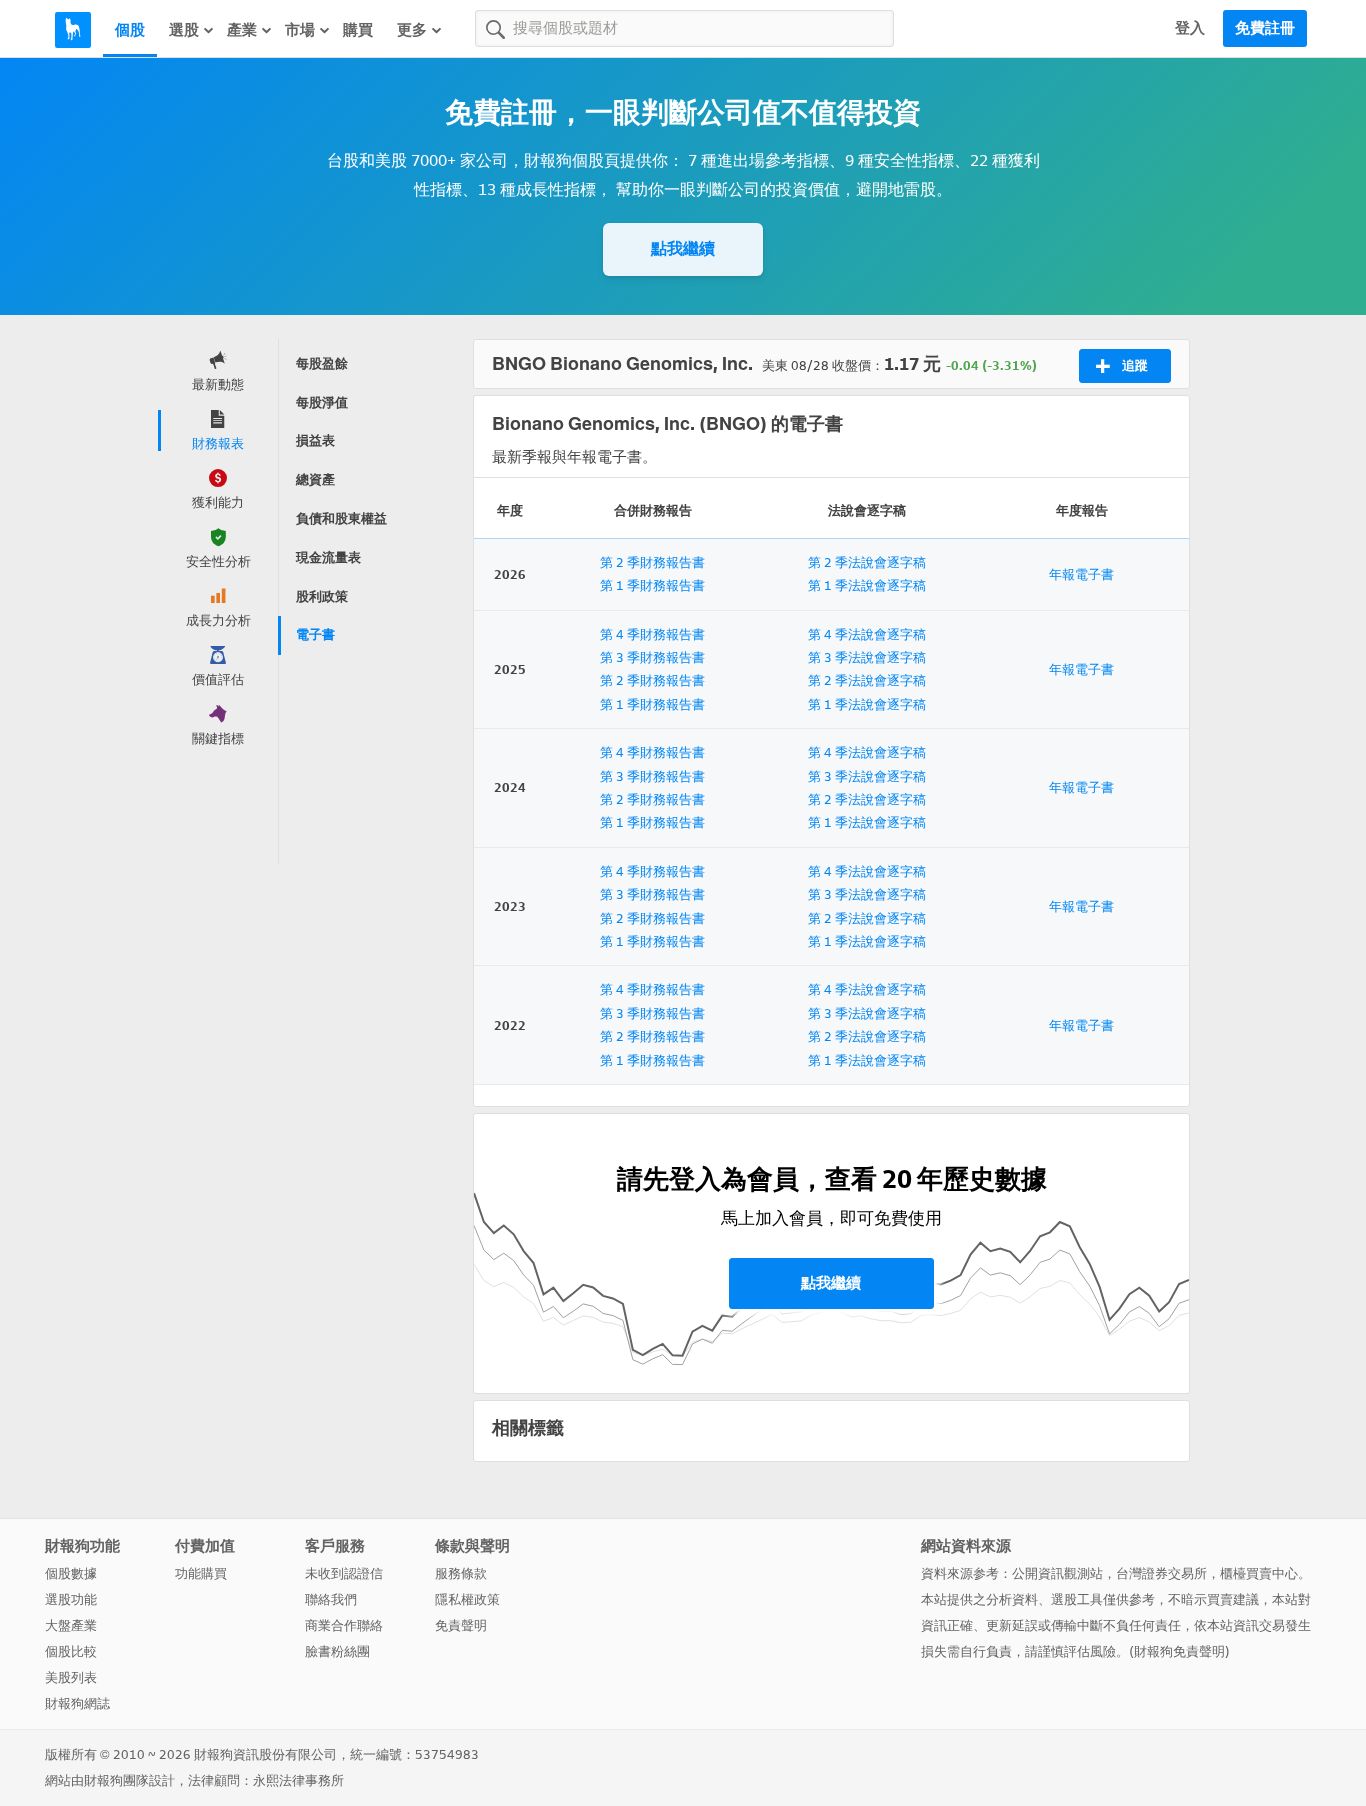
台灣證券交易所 (1161, 1573)
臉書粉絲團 (337, 1651)
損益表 (315, 440)
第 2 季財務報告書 (652, 562)
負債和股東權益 (341, 518)
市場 (300, 30)
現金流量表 (328, 557)
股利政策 (322, 596)
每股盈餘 (322, 363)
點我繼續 (683, 248)
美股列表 (71, 1677)
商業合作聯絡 (344, 1625)
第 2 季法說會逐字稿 (867, 562)
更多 (412, 30)
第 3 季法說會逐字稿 (867, 657)
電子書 (315, 634)
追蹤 (1135, 365)
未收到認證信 (344, 1573)
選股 (184, 30)
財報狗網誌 (77, 1703)
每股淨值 (322, 402)
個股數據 (71, 1573)
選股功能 (71, 1599)
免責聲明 (461, 1625)
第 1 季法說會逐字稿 (867, 585)
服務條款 (461, 1573)
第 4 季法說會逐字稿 (867, 634)
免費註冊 (1265, 28)
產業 (242, 30)
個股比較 (71, 1651)
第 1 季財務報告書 (652, 585)
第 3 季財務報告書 (652, 657)
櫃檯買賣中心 (1259, 1573)
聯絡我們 (331, 1599)
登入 (1190, 28)
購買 (358, 30)
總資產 (315, 479)
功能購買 (201, 1573)
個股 (130, 30)
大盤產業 (71, 1625)
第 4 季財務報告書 (652, 634)
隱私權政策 (467, 1599)
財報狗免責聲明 (1179, 1651)
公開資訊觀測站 (1057, 1573)
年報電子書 (1081, 574)
